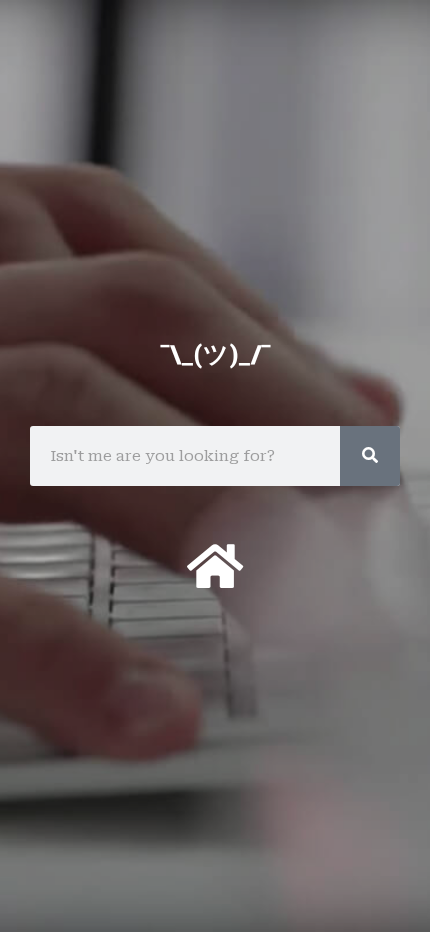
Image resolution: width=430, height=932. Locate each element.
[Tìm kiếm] (370, 456)
